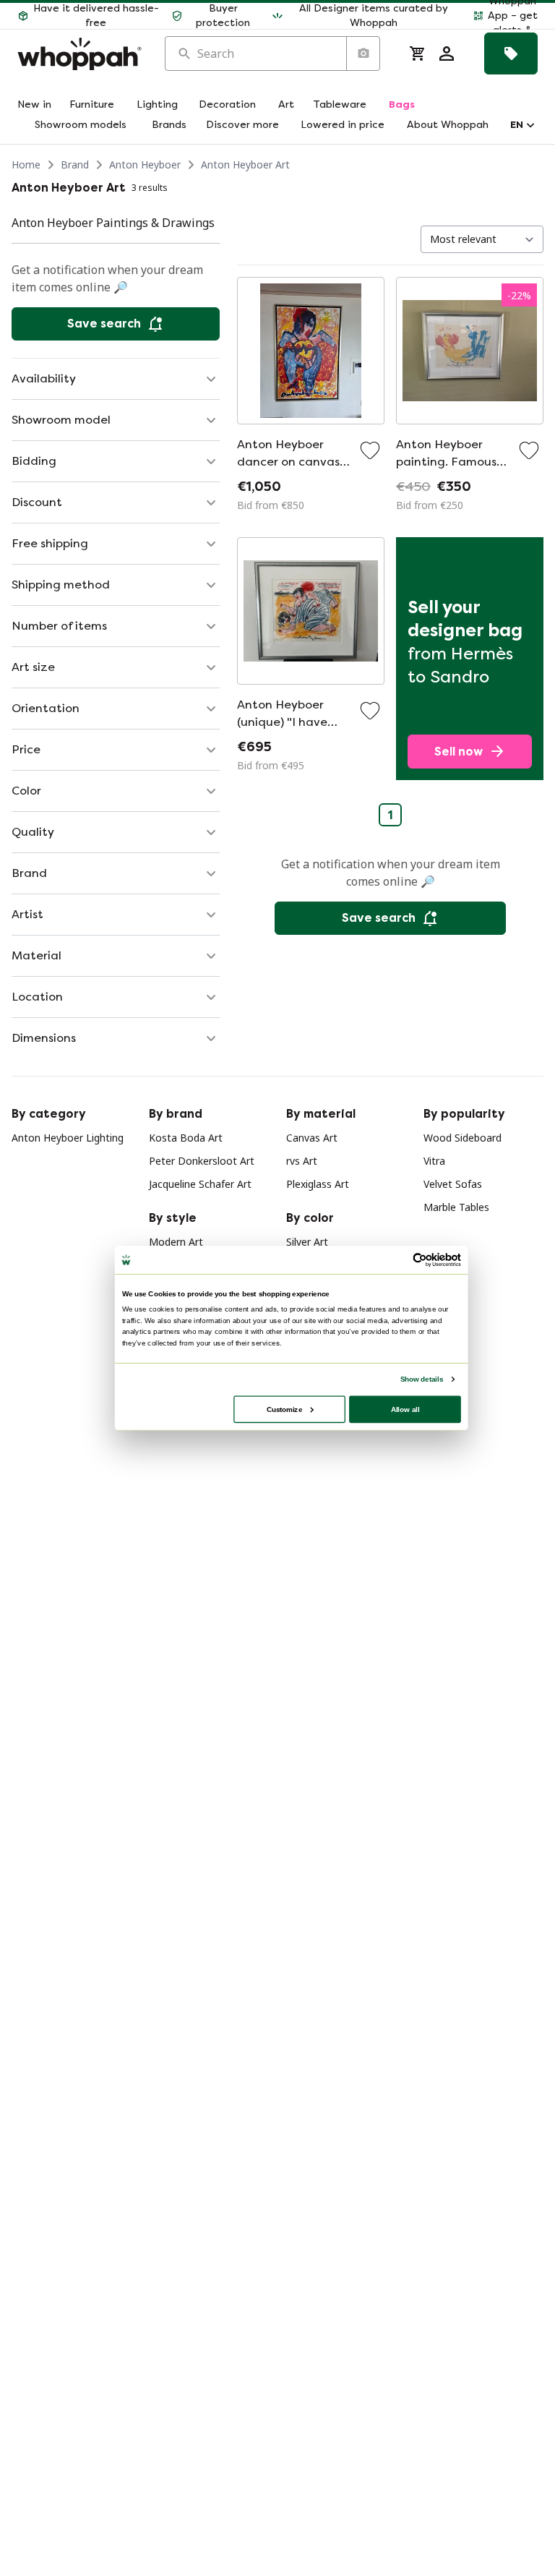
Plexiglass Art (318, 1184)
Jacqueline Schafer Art (200, 1184)
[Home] (79, 54)
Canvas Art (312, 1138)
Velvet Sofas (453, 1184)
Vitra (434, 1161)
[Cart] (418, 54)
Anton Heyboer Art (245, 164)
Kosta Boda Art (186, 1138)
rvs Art (302, 1161)
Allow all (405, 1409)
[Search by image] (363, 54)
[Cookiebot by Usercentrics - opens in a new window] (420, 1259)
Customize (284, 1409)
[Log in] (447, 54)
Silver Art (307, 1242)
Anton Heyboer (145, 164)
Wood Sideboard (462, 1138)
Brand (75, 164)
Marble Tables (456, 1207)
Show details (422, 1378)
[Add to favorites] (370, 450)
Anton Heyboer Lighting (68, 1138)
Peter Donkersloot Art (202, 1161)
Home (26, 164)
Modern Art (176, 1242)
